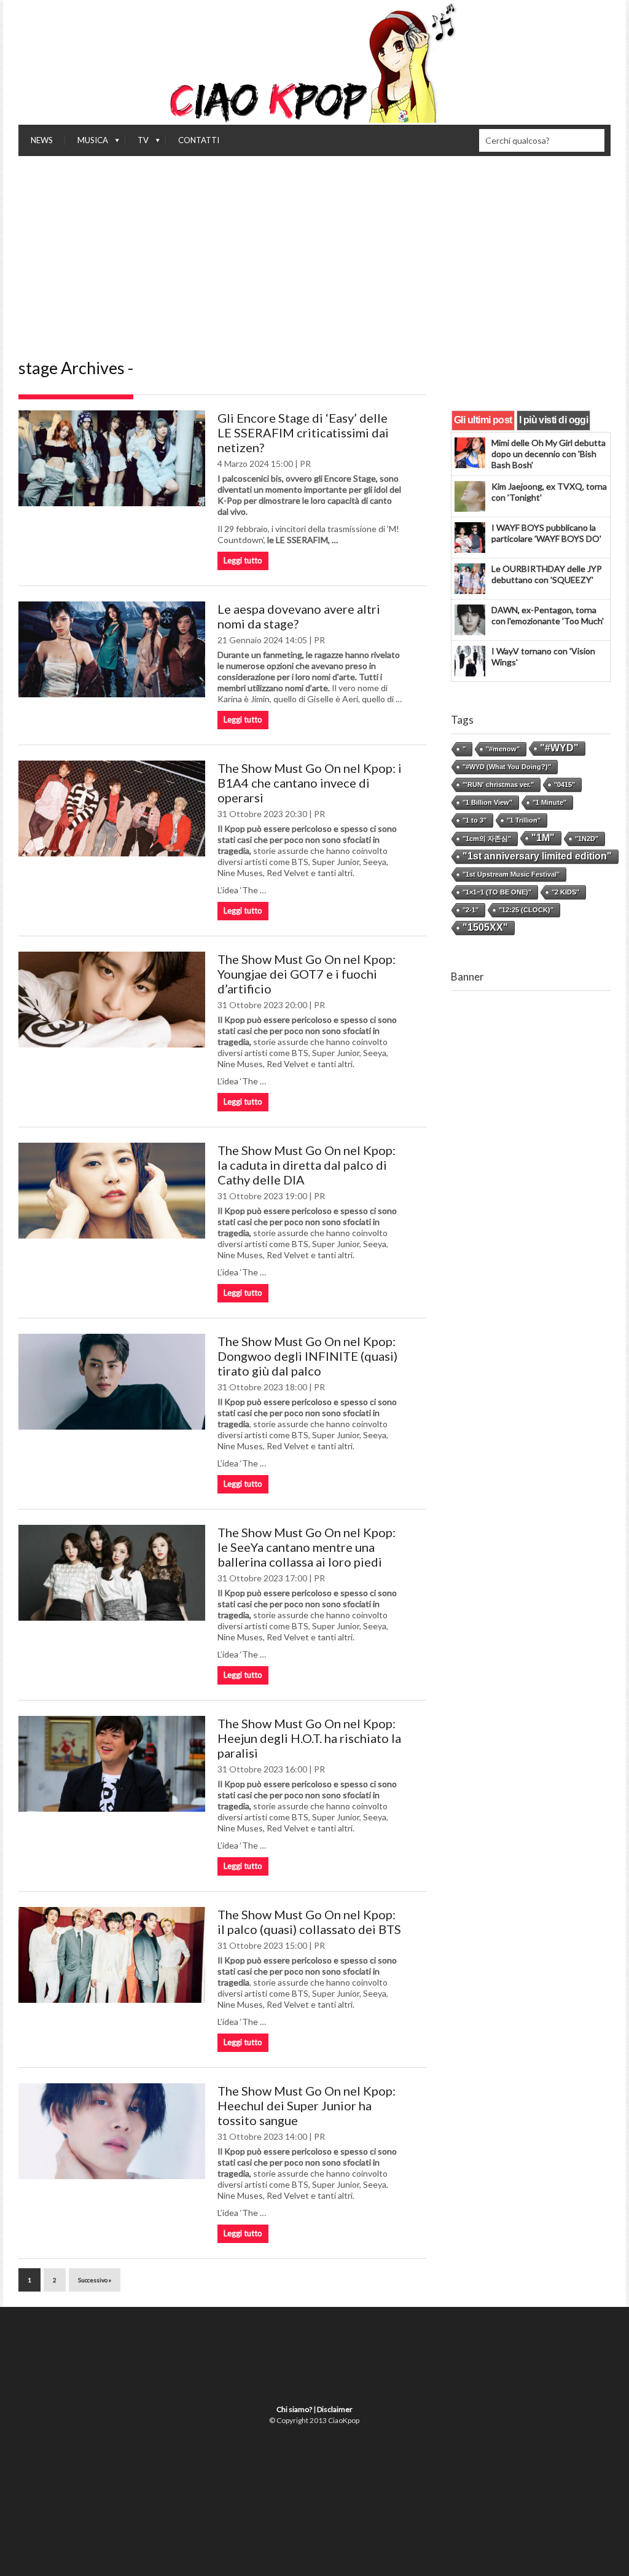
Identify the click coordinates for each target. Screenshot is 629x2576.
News (42, 140)
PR (305, 464)
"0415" (565, 785)
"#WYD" (559, 748)
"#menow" (503, 749)
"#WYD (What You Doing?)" (507, 767)
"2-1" (471, 910)
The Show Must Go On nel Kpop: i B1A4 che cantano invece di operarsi (310, 783)
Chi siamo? (294, 2409)
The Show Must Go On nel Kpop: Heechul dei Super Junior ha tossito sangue (307, 2105)
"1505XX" (485, 927)
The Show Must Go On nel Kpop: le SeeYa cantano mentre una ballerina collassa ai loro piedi (307, 1547)
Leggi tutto (243, 560)
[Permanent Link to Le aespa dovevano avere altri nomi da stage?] (112, 649)
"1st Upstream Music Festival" (511, 874)
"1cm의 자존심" (487, 839)
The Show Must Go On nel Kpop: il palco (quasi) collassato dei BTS (309, 1922)
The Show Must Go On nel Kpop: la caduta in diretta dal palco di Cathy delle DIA (307, 1165)
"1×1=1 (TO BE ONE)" (497, 892)
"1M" (543, 838)
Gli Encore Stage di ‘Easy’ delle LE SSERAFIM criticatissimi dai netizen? (303, 433)
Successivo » (95, 2280)
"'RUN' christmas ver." (498, 785)
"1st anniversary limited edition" (537, 856)
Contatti (199, 140)
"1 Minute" (549, 802)
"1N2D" (587, 839)
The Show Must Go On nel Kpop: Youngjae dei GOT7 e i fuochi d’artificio (307, 974)
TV (137, 143)
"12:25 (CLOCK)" (526, 910)
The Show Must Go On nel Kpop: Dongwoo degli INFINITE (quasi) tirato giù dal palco (307, 1356)
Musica (87, 143)
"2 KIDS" (565, 892)
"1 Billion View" (487, 802)
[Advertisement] (314, 248)
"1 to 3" (475, 820)
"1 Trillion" (524, 820)
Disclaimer (335, 2409)
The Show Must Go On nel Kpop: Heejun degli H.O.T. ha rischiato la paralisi (309, 1738)
